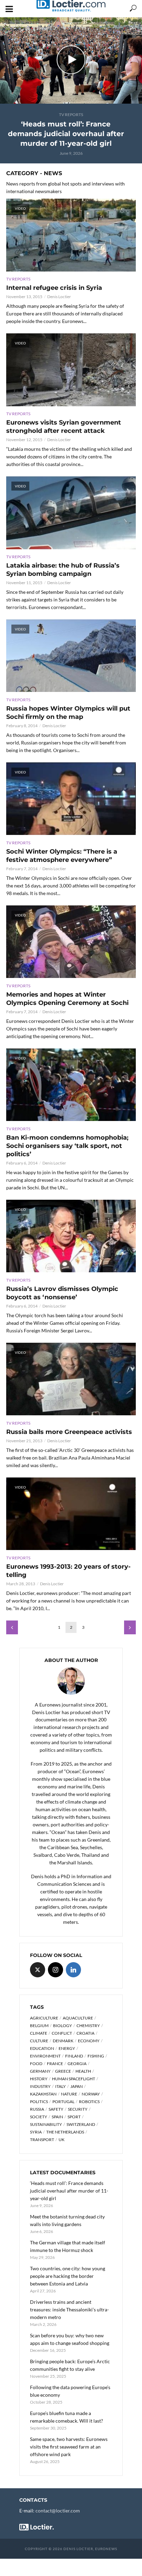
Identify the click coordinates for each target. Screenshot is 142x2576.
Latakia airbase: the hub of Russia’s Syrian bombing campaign (63, 570)
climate (39, 2033)
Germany (40, 2071)
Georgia (77, 2064)
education (42, 2048)
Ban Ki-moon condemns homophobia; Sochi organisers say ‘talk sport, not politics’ (67, 1146)
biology (63, 2026)
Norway (91, 2094)
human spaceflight (74, 2079)
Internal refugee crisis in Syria (54, 288)
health (83, 2071)
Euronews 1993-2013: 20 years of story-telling (68, 1571)
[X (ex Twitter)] (38, 1970)
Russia (37, 2109)
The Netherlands (65, 2132)
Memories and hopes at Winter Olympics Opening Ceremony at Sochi (67, 999)
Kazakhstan (43, 2094)
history (39, 2079)
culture (39, 2041)
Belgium (39, 2026)
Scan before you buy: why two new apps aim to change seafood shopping (70, 2339)
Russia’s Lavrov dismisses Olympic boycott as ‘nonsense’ (62, 1293)
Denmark (63, 2041)
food (36, 2064)
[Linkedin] (73, 1970)
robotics (89, 2102)
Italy (60, 2086)
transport (42, 2140)
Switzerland (81, 2124)
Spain (57, 2117)
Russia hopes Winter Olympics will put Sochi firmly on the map (68, 713)
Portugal (63, 2102)
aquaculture (78, 2018)
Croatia (85, 2033)
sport (74, 2117)
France (55, 2064)
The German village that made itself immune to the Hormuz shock (68, 2246)
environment (45, 2056)
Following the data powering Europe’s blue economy (70, 2391)
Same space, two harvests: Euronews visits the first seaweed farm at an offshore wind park (69, 2447)
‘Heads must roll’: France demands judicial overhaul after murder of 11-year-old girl (66, 134)
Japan (77, 2086)
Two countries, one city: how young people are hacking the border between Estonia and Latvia (68, 2276)
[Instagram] (55, 1970)
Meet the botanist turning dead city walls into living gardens (67, 2220)
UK (62, 2140)
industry (40, 2086)
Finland (74, 2056)
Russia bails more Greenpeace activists (69, 1432)
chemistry (88, 2026)
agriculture (44, 2018)
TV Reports (71, 115)
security (78, 2109)
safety (56, 2109)
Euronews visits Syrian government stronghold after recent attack (64, 427)
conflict (62, 2033)
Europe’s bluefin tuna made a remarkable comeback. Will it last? (67, 2417)
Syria (36, 2132)
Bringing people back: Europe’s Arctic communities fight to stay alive (70, 2365)
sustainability (46, 2124)
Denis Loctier (59, 297)
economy (89, 2041)
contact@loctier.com (58, 2511)
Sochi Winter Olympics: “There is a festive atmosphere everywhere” (62, 856)
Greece (63, 2071)
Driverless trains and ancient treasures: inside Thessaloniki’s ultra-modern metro (69, 2309)
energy (67, 2048)
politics (39, 2102)
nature (69, 2094)
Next (130, 1627)
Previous (12, 1627)
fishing (96, 2056)
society (39, 2117)
